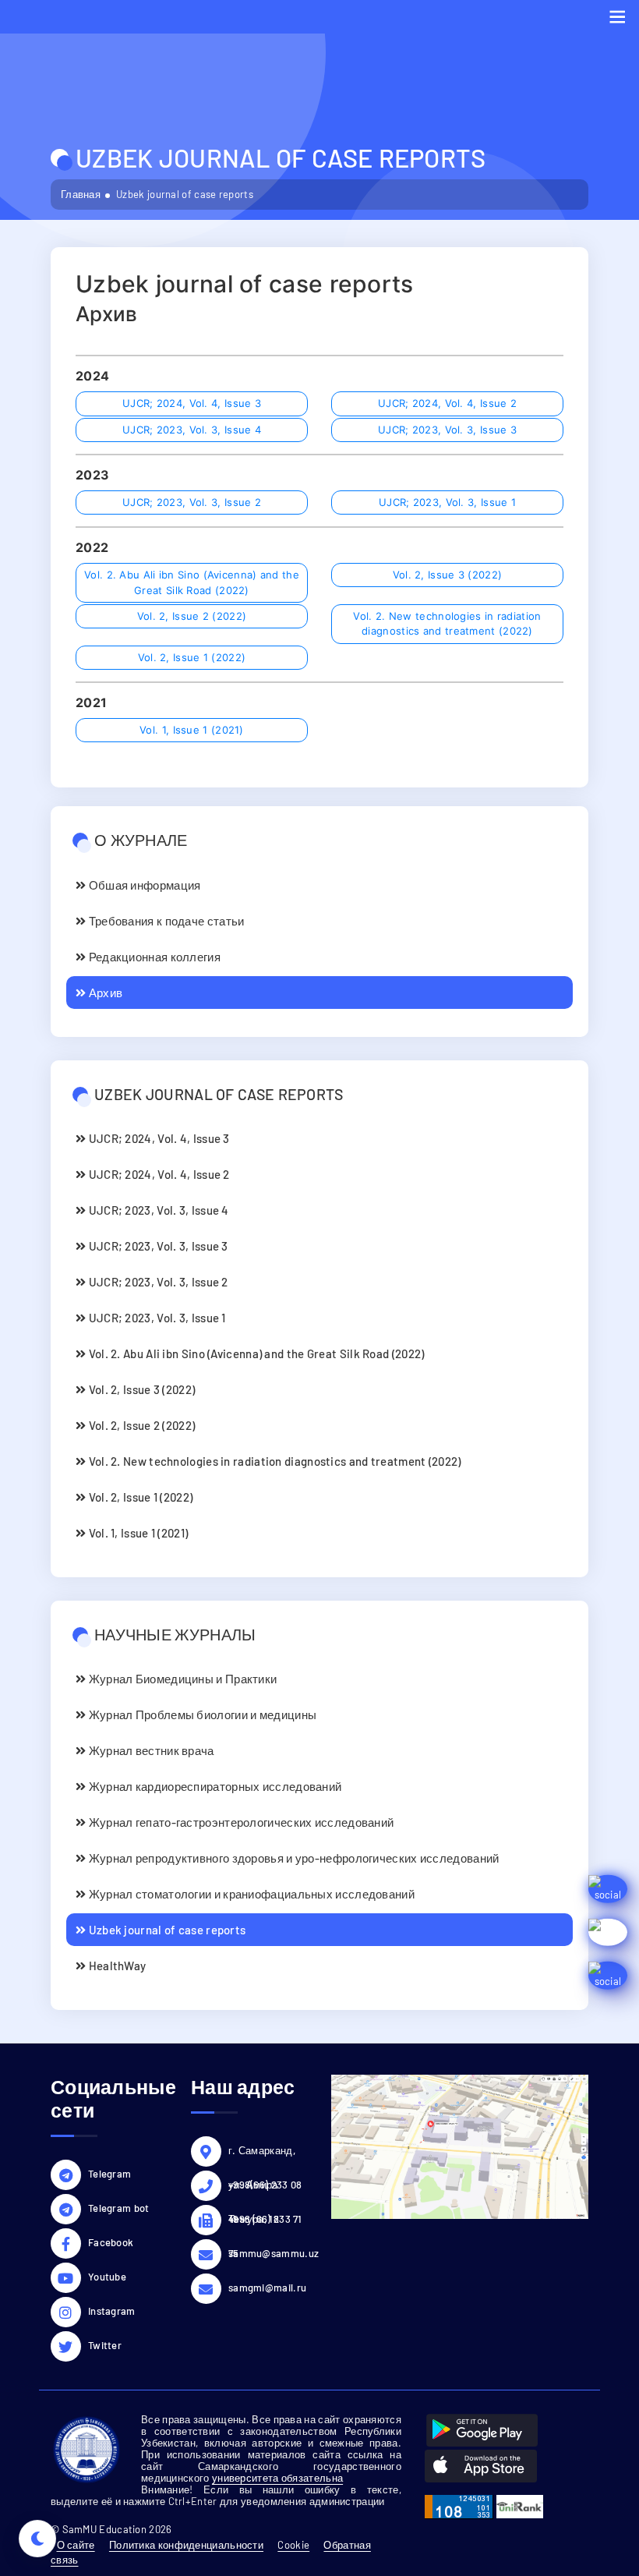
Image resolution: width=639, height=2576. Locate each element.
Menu (617, 17)
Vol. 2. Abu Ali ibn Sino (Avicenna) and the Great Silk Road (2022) (192, 582)
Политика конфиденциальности (186, 2545)
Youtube (107, 2277)
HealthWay (116, 1966)
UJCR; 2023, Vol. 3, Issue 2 (192, 502)
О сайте (76, 2545)
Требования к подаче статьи (165, 921)
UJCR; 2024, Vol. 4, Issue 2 (447, 403)
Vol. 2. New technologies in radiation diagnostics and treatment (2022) (447, 624)
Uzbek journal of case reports (166, 1930)
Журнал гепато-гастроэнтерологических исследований (240, 1822)
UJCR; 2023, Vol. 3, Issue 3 (447, 430)
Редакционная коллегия (153, 957)
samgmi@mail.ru (267, 2288)
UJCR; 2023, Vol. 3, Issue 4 (192, 430)
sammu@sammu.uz (268, 2253)
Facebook (111, 2242)
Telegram (109, 2174)
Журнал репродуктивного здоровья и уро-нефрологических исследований (292, 1858)
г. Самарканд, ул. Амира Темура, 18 (262, 2153)
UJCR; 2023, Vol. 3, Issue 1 (447, 502)
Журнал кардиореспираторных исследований (214, 1786)
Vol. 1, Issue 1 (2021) (192, 730)
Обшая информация (143, 885)
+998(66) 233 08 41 (265, 2187)
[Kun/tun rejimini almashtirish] (37, 2539)
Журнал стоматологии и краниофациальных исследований (250, 1894)
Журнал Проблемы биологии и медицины (201, 1714)
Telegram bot (119, 2208)
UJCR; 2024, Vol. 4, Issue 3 (192, 403)
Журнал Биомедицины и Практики (181, 1679)
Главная (81, 194)
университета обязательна (277, 2478)
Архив (104, 993)
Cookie (293, 2545)
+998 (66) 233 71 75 (265, 2221)
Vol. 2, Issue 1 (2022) (192, 657)
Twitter (105, 2345)
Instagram (112, 2311)
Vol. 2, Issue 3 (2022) (448, 575)
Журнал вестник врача (150, 1750)
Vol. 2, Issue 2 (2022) (192, 616)
